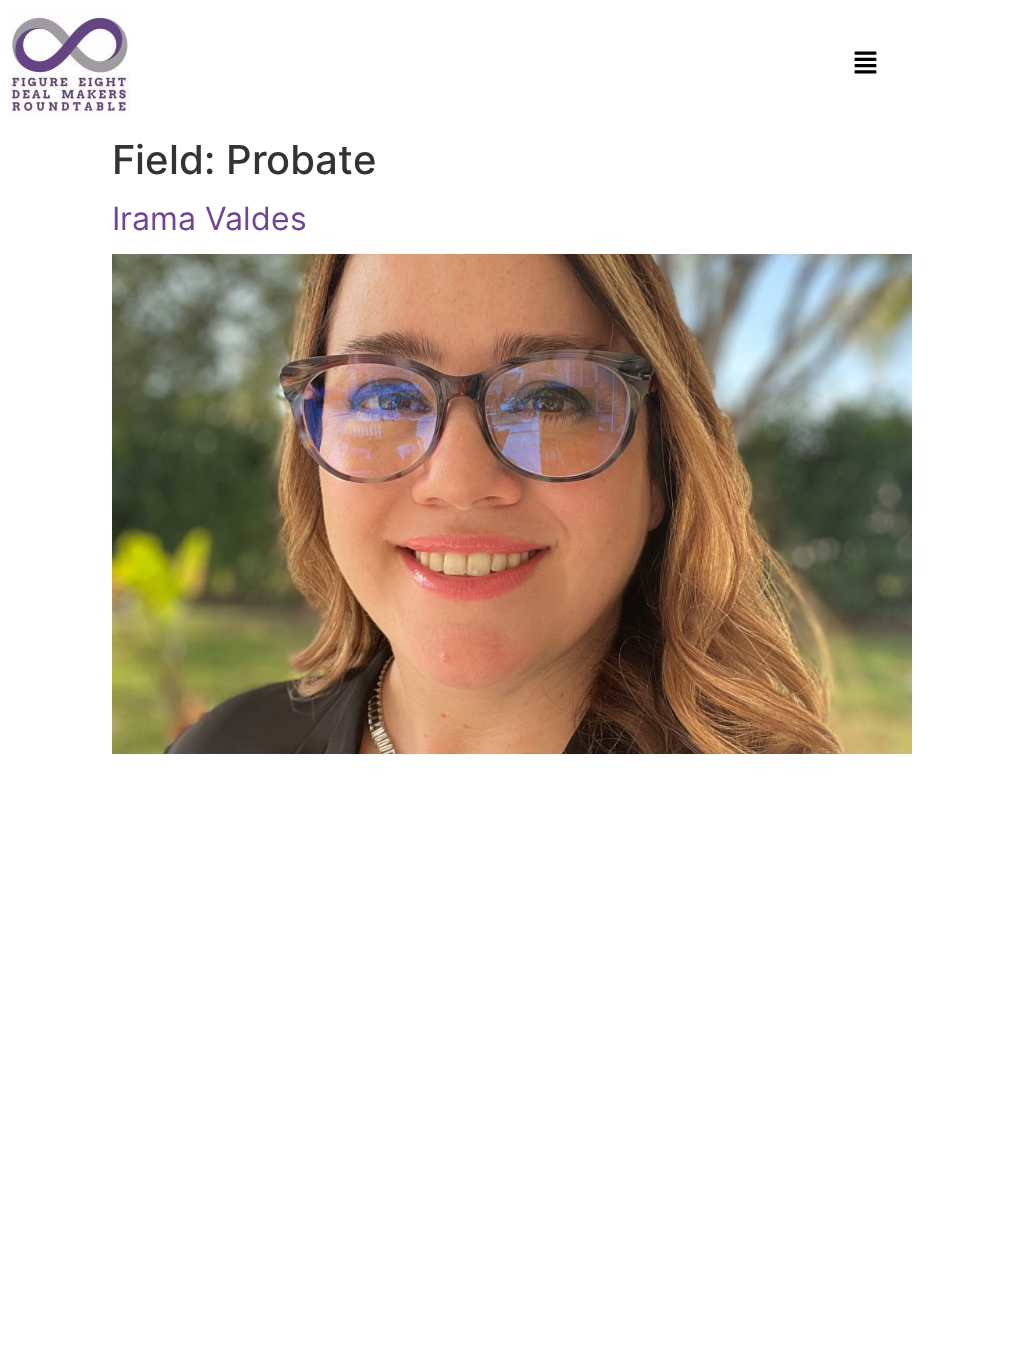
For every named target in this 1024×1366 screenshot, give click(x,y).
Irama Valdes (209, 218)
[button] (865, 63)
